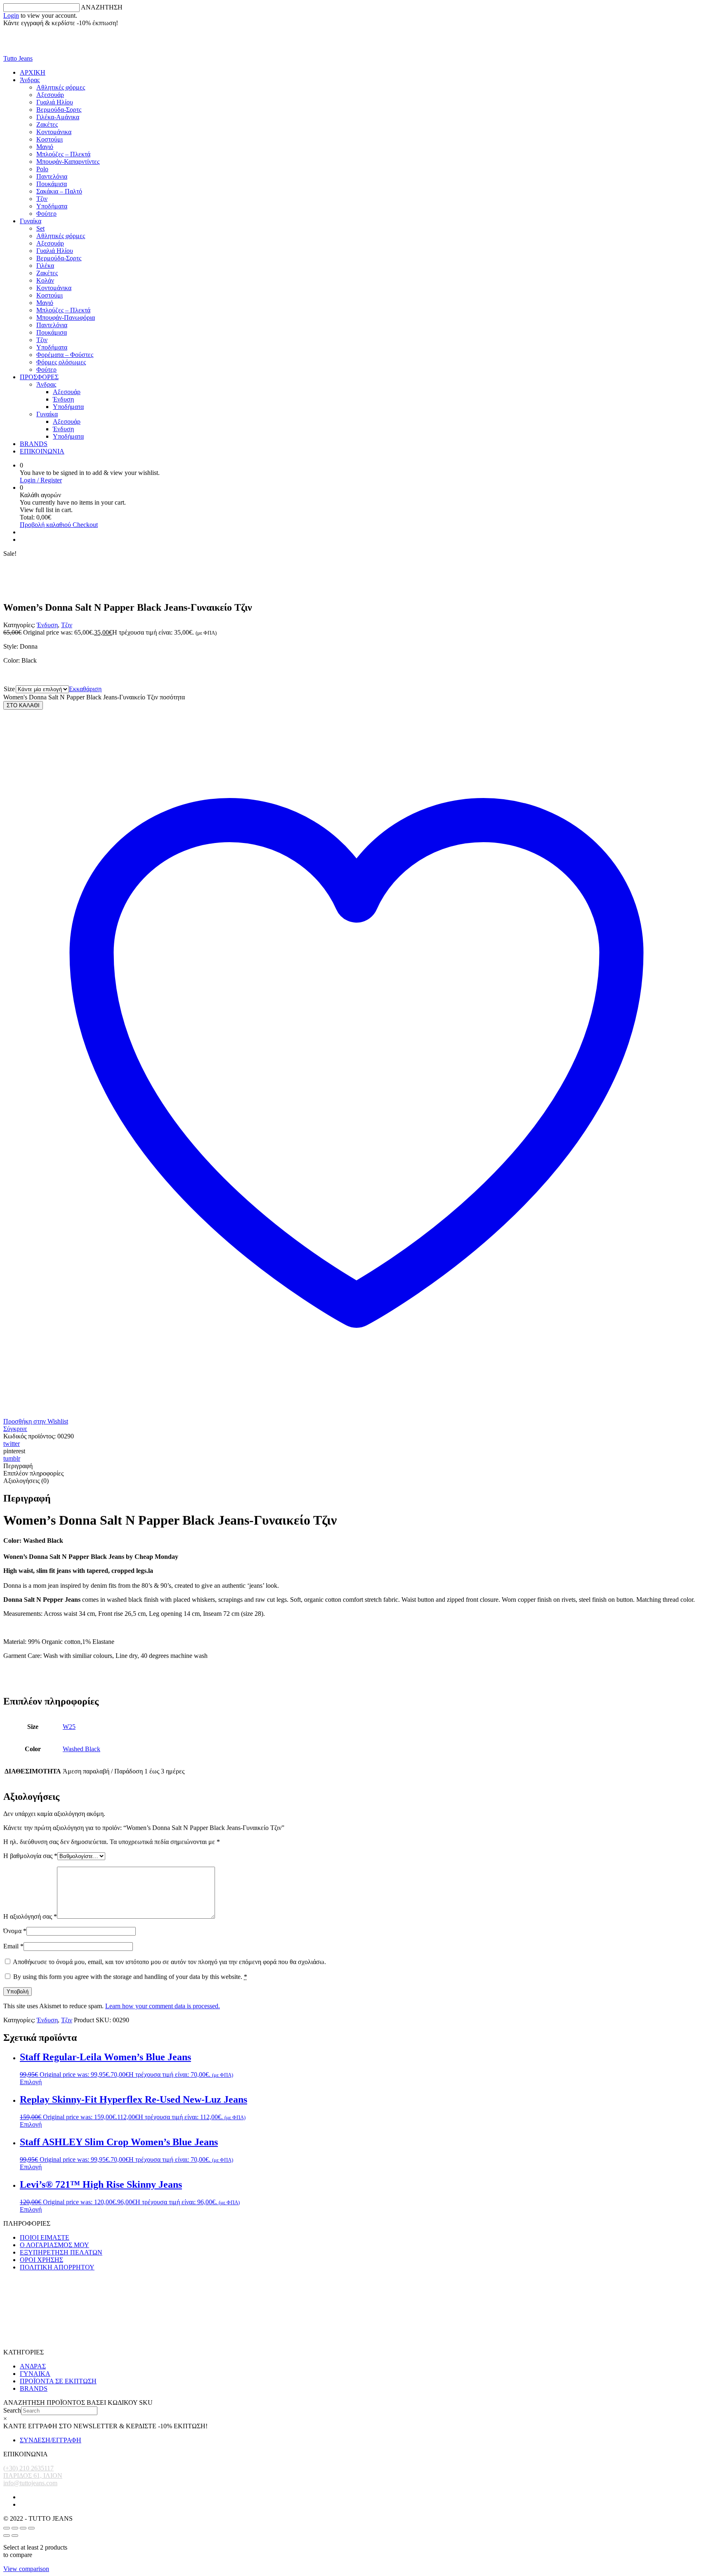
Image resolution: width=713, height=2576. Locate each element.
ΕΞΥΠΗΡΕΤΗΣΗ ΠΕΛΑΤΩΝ (61, 2252)
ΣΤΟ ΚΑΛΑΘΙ (23, 705)
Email (13, 1946)
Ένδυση (47, 625)
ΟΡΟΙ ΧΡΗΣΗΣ (41, 2260)
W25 (69, 1727)
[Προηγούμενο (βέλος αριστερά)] (7, 2536)
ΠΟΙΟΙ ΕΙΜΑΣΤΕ (45, 2237)
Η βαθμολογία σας (30, 1856)
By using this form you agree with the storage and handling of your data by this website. (130, 1977)
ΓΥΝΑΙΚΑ (35, 2374)
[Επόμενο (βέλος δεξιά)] (15, 2536)
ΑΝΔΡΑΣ (33, 2366)
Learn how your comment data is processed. (163, 2006)
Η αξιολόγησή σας (30, 1916)
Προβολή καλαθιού (46, 525)
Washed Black (81, 1749)
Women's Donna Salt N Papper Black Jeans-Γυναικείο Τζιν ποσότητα (94, 697)
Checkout (85, 525)
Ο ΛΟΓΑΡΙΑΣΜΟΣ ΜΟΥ (54, 2245)
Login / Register (41, 480)
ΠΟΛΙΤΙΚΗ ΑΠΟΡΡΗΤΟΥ (57, 2267)
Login (11, 15)
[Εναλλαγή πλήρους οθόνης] (15, 2528)
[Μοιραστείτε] (23, 2528)
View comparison (26, 2569)
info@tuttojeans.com (30, 2483)
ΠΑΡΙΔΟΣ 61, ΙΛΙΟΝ (33, 2476)
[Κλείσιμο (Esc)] (31, 2528)
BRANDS (34, 2388)
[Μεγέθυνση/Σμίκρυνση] (7, 2528)
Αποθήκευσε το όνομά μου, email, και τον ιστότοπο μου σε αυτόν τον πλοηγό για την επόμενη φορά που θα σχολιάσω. (169, 1962)
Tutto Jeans (18, 58)
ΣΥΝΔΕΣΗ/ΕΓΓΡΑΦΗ (51, 2440)
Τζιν (67, 625)
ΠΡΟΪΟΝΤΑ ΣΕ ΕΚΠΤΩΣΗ (58, 2381)
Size (9, 689)
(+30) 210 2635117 (28, 2468)
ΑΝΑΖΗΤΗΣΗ (102, 7)
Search (12, 2410)
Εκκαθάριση (85, 689)
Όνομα (15, 1931)
